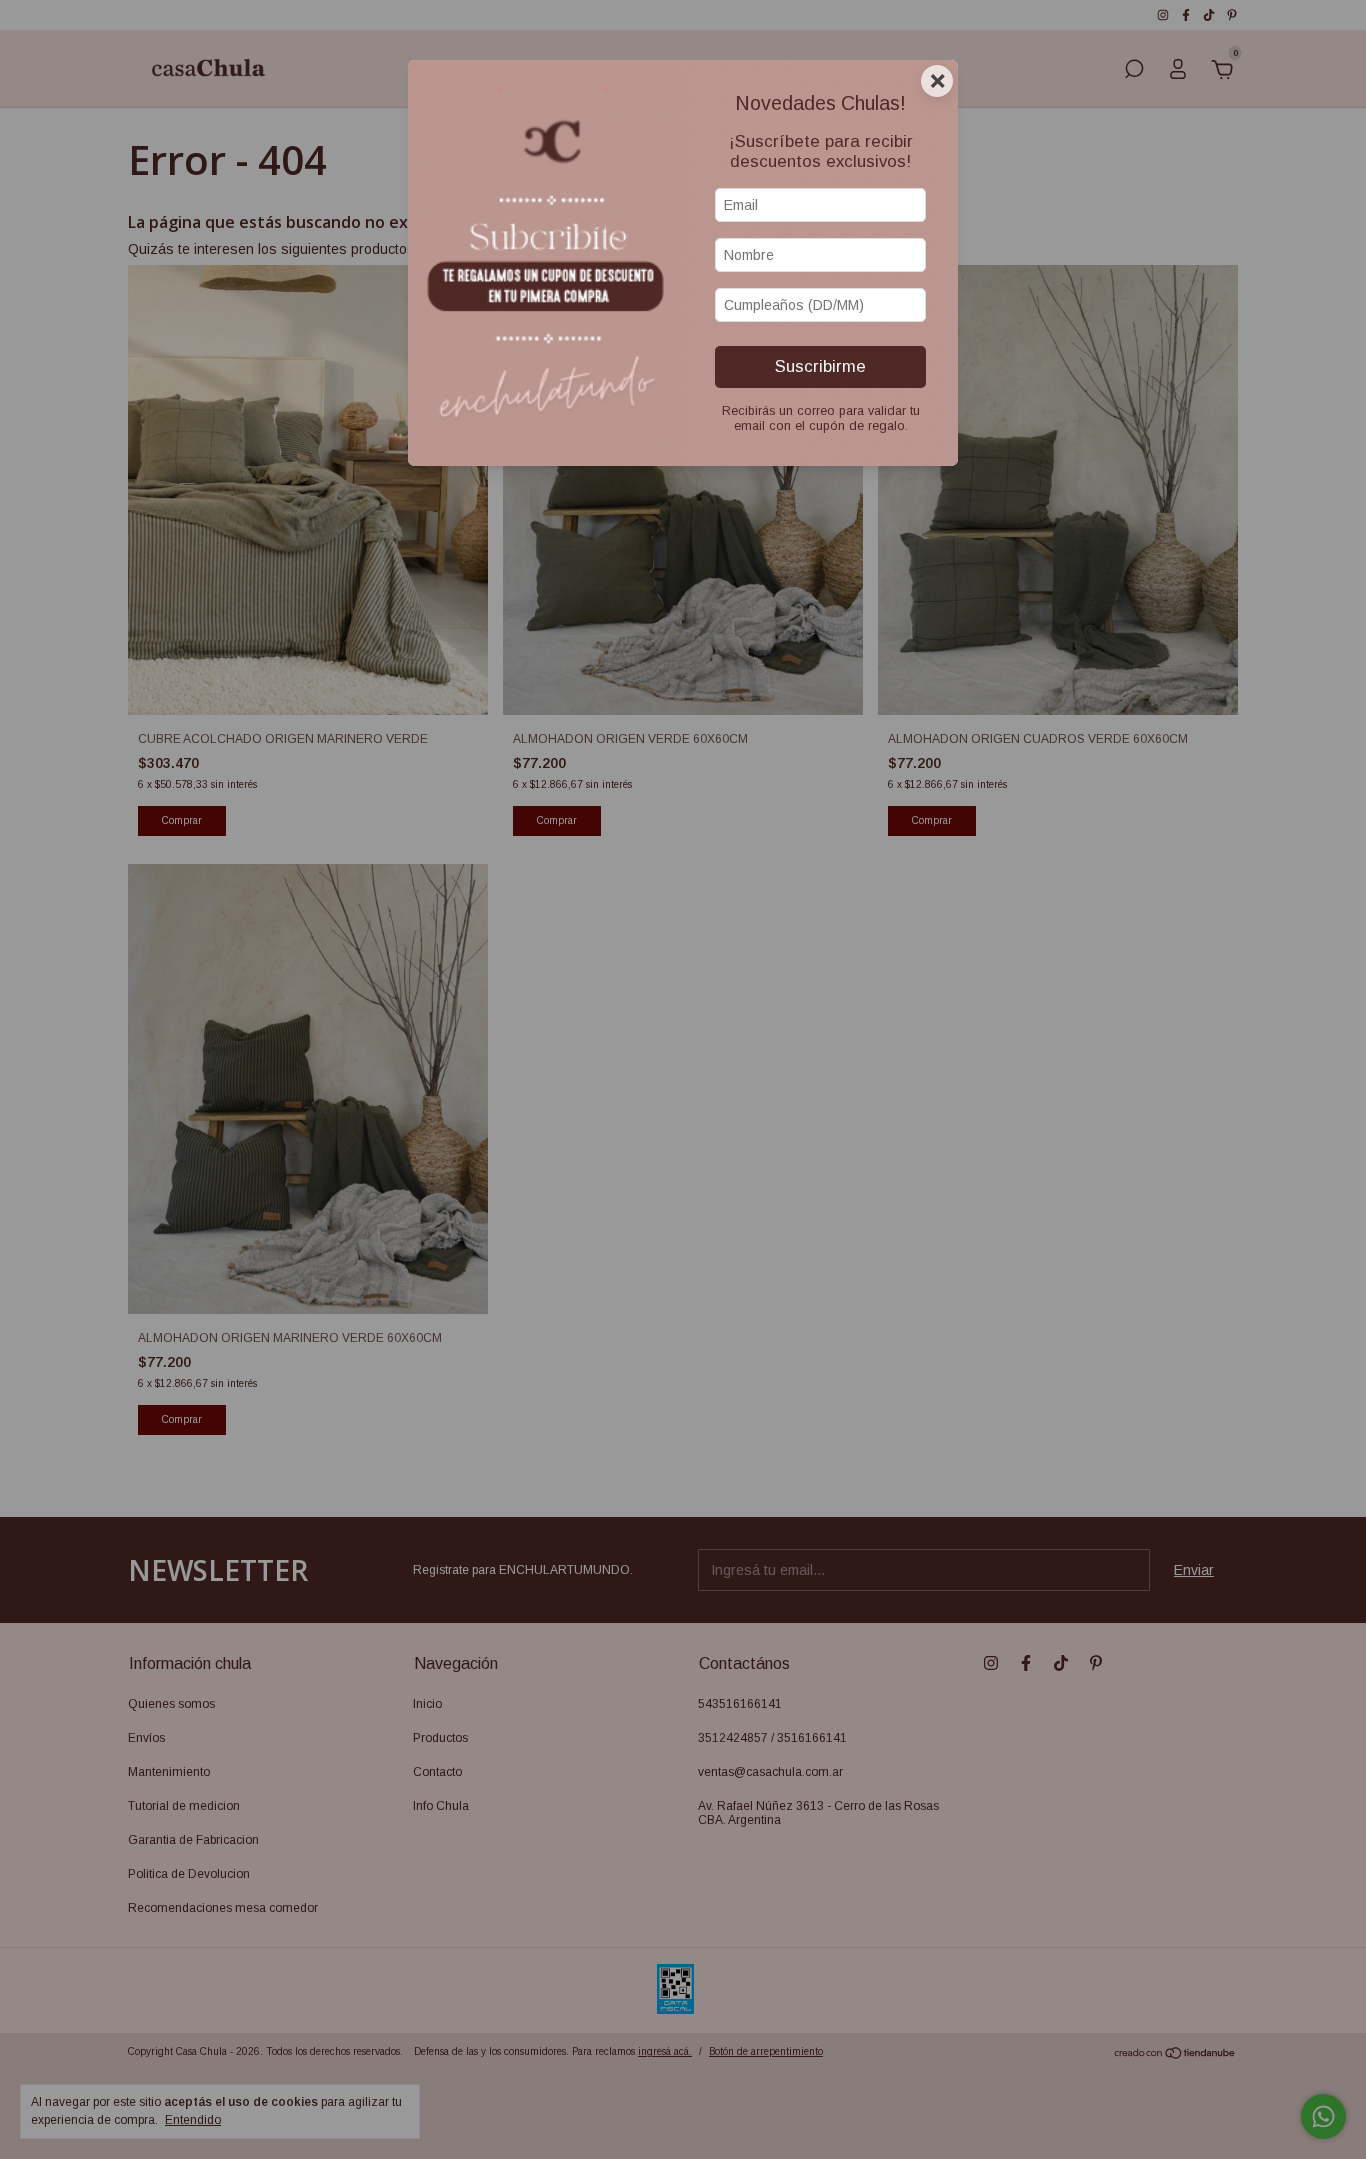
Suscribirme (820, 366)
